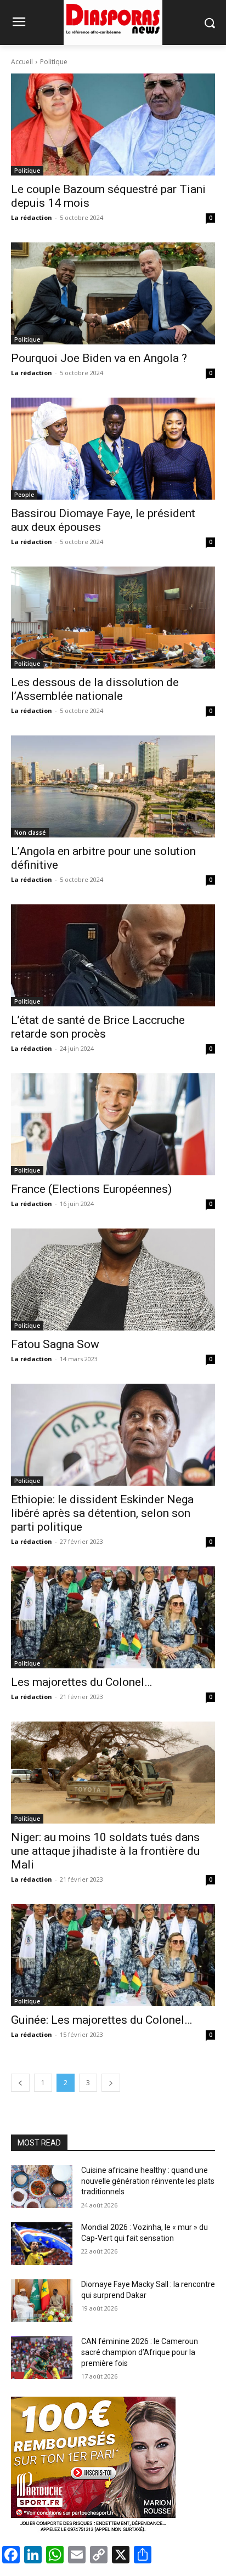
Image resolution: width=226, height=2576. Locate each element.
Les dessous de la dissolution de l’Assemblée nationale (95, 689)
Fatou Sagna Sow (55, 1344)
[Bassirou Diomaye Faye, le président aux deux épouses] (113, 449)
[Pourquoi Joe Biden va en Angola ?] (113, 293)
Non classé (30, 833)
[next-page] (111, 2083)
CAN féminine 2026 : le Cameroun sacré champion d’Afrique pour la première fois (140, 2352)
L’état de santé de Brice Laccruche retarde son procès (98, 1027)
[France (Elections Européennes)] (113, 1124)
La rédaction (32, 217)
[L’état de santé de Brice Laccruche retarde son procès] (113, 955)
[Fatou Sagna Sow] (113, 1279)
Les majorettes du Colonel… (81, 1682)
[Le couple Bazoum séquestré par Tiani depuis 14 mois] (113, 124)
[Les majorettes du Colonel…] (113, 1617)
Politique (27, 171)
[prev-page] (20, 2083)
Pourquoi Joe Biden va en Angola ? (99, 358)
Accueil (22, 62)
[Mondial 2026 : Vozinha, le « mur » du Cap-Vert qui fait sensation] (42, 2244)
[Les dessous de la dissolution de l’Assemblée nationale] (113, 618)
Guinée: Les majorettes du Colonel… (101, 2020)
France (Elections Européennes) (91, 1189)
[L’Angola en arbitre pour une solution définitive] (113, 786)
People (24, 495)
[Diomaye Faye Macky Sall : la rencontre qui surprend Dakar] (42, 2301)
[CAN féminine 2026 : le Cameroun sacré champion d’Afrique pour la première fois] (42, 2358)
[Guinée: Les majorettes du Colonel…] (113, 1955)
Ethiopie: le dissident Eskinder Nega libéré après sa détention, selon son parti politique (102, 1513)
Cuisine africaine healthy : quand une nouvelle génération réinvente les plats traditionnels (148, 2181)
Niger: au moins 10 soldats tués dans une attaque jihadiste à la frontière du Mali (105, 1851)
